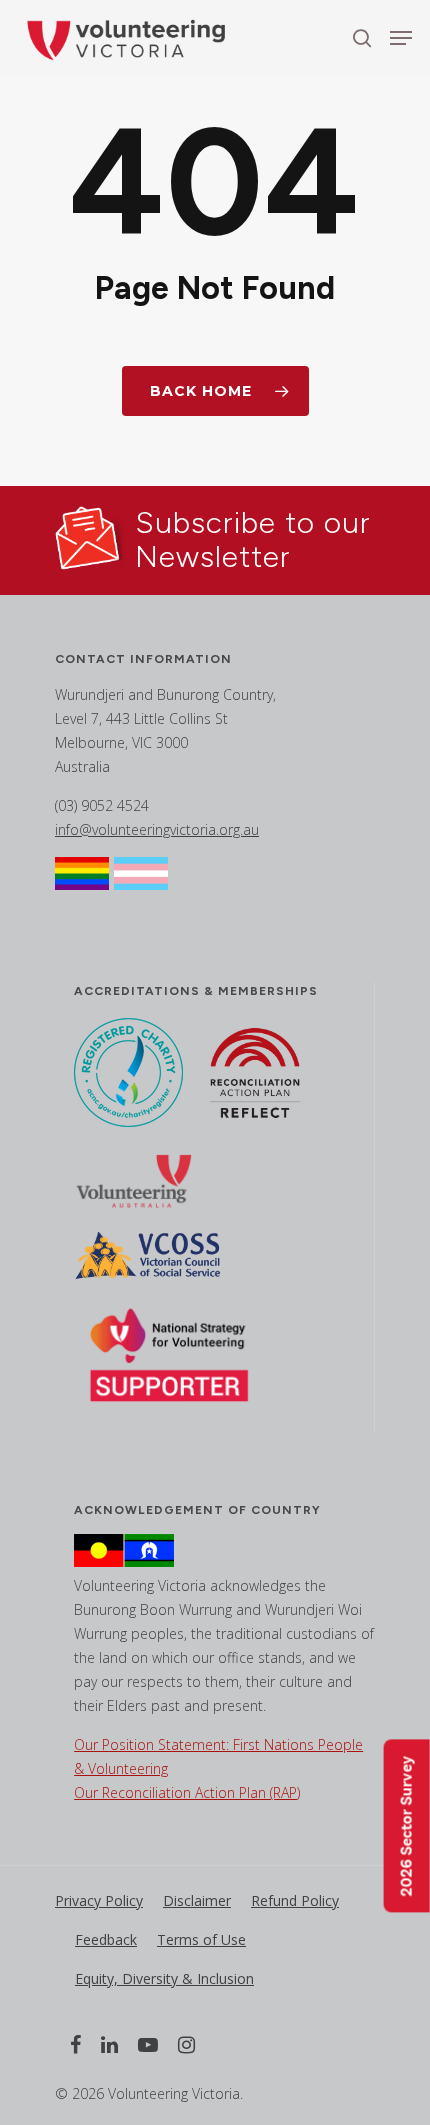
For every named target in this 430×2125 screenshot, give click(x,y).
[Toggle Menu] (401, 38)
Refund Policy (295, 1900)
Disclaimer (197, 1900)
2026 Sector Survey (406, 1826)
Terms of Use (201, 1939)
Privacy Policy (99, 1900)
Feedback (106, 1939)
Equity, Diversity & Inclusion (164, 1978)
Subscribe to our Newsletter (253, 539)
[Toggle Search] (362, 37)
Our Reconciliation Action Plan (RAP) (187, 1792)
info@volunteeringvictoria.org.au (157, 829)
